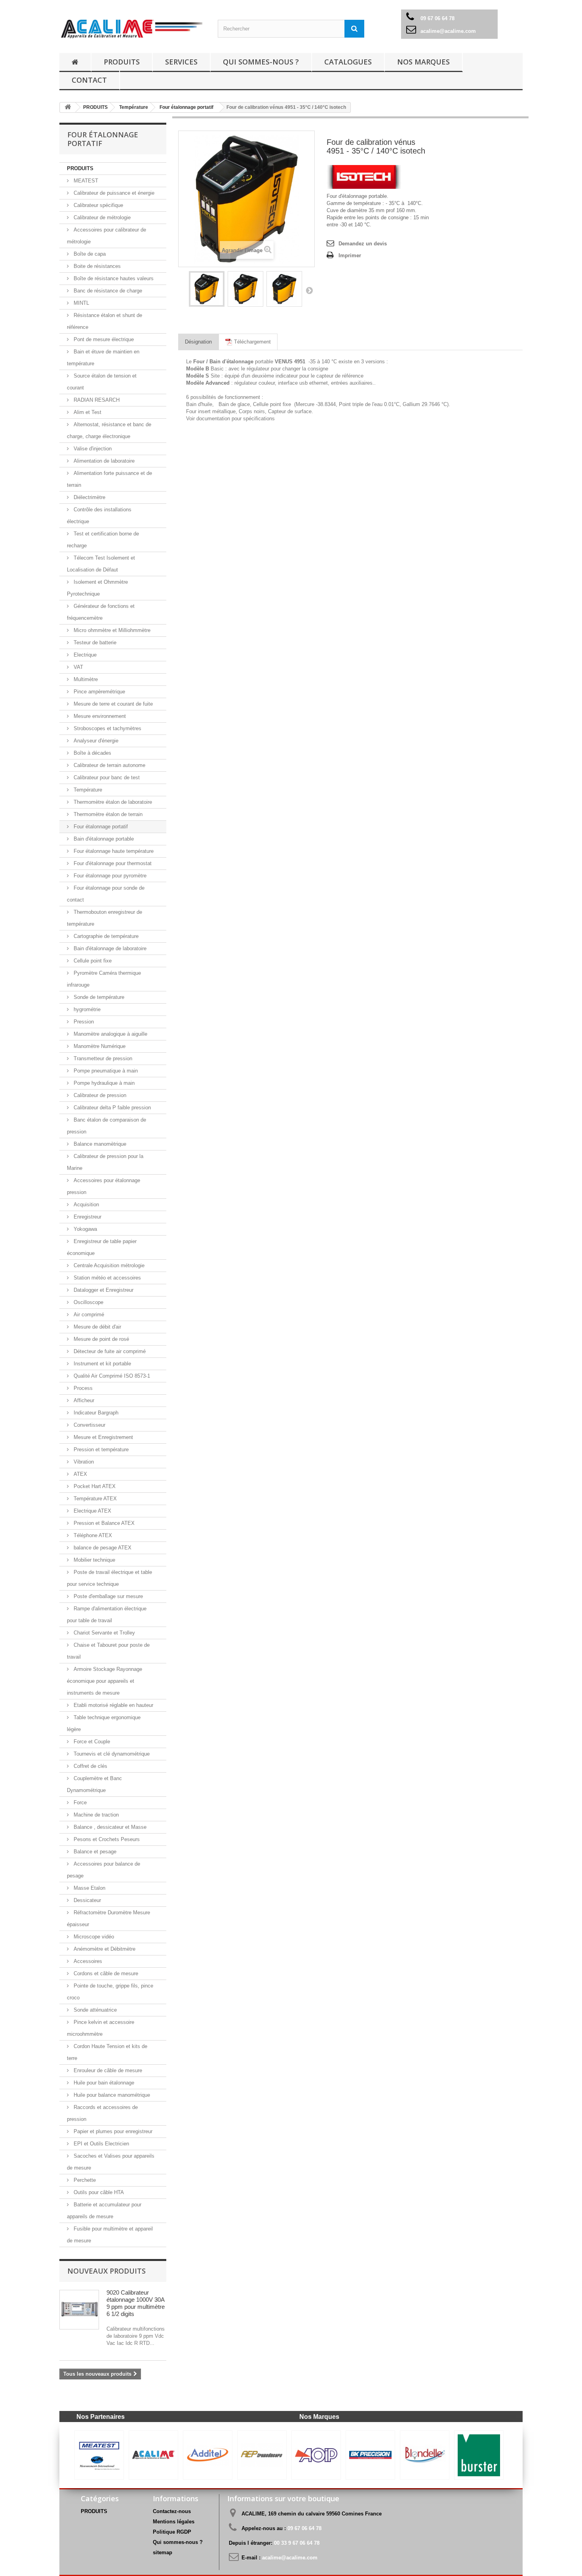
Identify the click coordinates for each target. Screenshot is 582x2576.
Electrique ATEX (92, 1511)
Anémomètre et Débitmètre (104, 1949)
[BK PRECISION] (153, 2455)
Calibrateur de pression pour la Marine (105, 1162)
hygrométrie (86, 1009)
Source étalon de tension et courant (102, 382)
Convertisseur (89, 1425)
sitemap (163, 2552)
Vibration (83, 1462)
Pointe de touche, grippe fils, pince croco (110, 1992)
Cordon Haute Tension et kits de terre (107, 2052)
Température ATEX (94, 1499)
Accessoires (87, 1961)
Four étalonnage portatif (100, 827)
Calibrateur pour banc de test (106, 777)
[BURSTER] (262, 2455)
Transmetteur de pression (102, 1058)
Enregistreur (87, 1217)
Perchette (84, 2180)
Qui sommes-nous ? (261, 62)
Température (87, 790)
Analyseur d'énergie (95, 741)
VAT (78, 667)
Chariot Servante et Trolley (104, 1633)
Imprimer (350, 255)
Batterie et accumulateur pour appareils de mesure (104, 2211)
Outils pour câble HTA (98, 2192)
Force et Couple (91, 1742)
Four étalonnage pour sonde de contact (106, 894)
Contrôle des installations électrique (99, 515)
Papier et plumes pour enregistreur (112, 2131)
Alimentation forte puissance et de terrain (109, 479)
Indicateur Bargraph (95, 1413)
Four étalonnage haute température (113, 851)
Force (79, 1802)
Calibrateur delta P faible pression (111, 1108)
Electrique (84, 655)
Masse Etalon (89, 1888)
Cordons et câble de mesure (105, 1973)
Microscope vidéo (93, 1937)
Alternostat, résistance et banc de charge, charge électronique (109, 430)
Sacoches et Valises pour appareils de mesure (111, 2162)
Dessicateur (87, 1900)
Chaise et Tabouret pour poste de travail (108, 1651)
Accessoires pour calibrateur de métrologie (107, 236)
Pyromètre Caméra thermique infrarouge (104, 979)
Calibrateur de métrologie (101, 217)
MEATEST (85, 181)
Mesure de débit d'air (97, 1327)
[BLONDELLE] (208, 2455)
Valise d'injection (92, 449)
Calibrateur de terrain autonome (109, 765)
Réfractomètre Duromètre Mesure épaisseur (108, 1918)
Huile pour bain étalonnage (103, 2083)
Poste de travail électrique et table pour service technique (109, 1578)
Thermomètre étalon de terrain (107, 814)
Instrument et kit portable (102, 1364)
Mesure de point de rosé (101, 1339)
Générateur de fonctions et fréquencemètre (101, 612)
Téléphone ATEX (92, 1535)
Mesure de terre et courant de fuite (112, 704)
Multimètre (85, 679)
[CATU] (316, 2455)
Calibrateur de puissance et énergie (113, 193)
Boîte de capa (89, 254)
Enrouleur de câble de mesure (107, 2070)
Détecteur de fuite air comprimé (109, 1351)
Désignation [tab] (198, 342)
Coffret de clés (90, 1766)
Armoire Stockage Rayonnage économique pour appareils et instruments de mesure (105, 1681)
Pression (83, 1022)
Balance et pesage (94, 1852)
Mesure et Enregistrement (103, 1437)
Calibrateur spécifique (98, 205)
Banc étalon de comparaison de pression (107, 1126)
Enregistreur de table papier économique (102, 1247)
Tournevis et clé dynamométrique (111, 1754)
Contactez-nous (172, 2511)
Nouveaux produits (107, 2271)
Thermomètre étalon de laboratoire (112, 802)
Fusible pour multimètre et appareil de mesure (110, 2235)
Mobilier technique (94, 1560)
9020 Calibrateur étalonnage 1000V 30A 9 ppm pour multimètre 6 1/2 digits (136, 2303)
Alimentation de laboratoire (103, 461)
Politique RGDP (172, 2532)
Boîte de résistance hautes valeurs (113, 278)
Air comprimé (88, 1315)
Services (181, 62)
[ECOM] (479, 2455)
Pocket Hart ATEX (94, 1486)
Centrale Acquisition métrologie (108, 1265)
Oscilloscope (88, 1302)
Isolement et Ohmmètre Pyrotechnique (97, 588)
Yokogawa (85, 1229)
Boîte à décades (92, 753)
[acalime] (133, 29)
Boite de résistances (96, 266)
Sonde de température (98, 997)
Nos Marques (423, 62)
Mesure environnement (99, 716)
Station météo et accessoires (107, 1278)
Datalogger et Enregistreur (103, 1290)
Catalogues (348, 62)
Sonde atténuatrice (94, 2010)
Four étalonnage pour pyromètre (109, 876)
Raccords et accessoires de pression (102, 2113)
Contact (89, 80)
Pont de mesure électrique (103, 339)
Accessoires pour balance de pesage (104, 1870)
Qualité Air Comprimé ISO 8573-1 (111, 1376)
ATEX (80, 1474)
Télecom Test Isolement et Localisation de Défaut (101, 564)
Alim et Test (87, 412)
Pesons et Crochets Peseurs (106, 1839)
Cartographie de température (105, 936)
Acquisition (86, 1204)
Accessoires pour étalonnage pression (104, 1186)
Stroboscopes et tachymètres (107, 728)
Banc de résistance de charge (107, 291)
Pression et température (100, 1449)
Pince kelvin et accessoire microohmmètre (101, 2028)
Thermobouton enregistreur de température (105, 918)
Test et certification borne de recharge (103, 540)
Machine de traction (95, 1815)
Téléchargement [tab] (252, 342)
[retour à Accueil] (75, 62)
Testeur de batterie (94, 643)
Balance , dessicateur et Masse (109, 1827)
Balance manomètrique (99, 1144)
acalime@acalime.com (447, 31)
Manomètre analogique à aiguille (110, 1034)
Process (82, 1388)
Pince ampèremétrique (99, 692)
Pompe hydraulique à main (103, 1083)
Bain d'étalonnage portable (103, 839)
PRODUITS (122, 62)
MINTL (81, 303)
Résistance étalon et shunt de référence (105, 321)
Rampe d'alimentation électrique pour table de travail (107, 1615)
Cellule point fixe (92, 961)
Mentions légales (174, 2522)
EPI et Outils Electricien (101, 2144)
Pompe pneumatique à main (105, 1071)
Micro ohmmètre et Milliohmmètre (111, 630)
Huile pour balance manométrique (111, 2095)
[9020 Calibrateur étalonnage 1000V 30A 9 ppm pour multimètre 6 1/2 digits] (79, 2310)
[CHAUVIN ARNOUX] (370, 2455)
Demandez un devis (363, 244)
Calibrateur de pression (99, 1095)
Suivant (309, 290)
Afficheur (83, 1400)
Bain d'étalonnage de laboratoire (109, 948)
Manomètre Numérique (99, 1046)
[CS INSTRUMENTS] (425, 2455)
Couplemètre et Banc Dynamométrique (94, 1784)
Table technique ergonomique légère (104, 1723)
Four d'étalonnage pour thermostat (112, 863)
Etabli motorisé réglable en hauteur (113, 1705)
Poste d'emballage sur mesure (107, 1596)
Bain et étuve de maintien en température (103, 358)
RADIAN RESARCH (96, 400)
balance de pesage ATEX (102, 1548)
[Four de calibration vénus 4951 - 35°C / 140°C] (207, 289)
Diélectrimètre (89, 497)
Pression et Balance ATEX (103, 1523)
